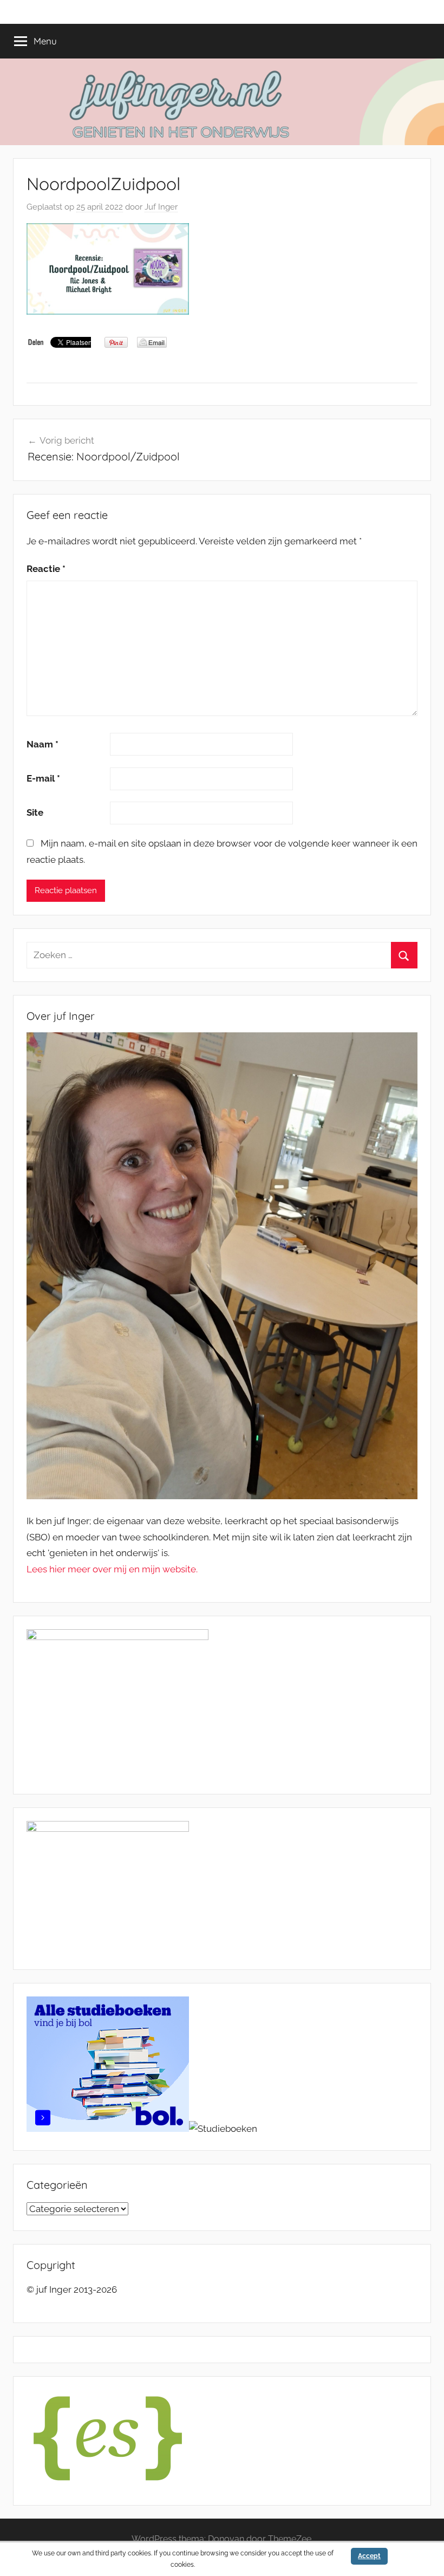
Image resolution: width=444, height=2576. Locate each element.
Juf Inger (161, 207)
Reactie (46, 569)
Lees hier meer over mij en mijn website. (112, 1569)
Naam (43, 744)
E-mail (43, 778)
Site (35, 812)
